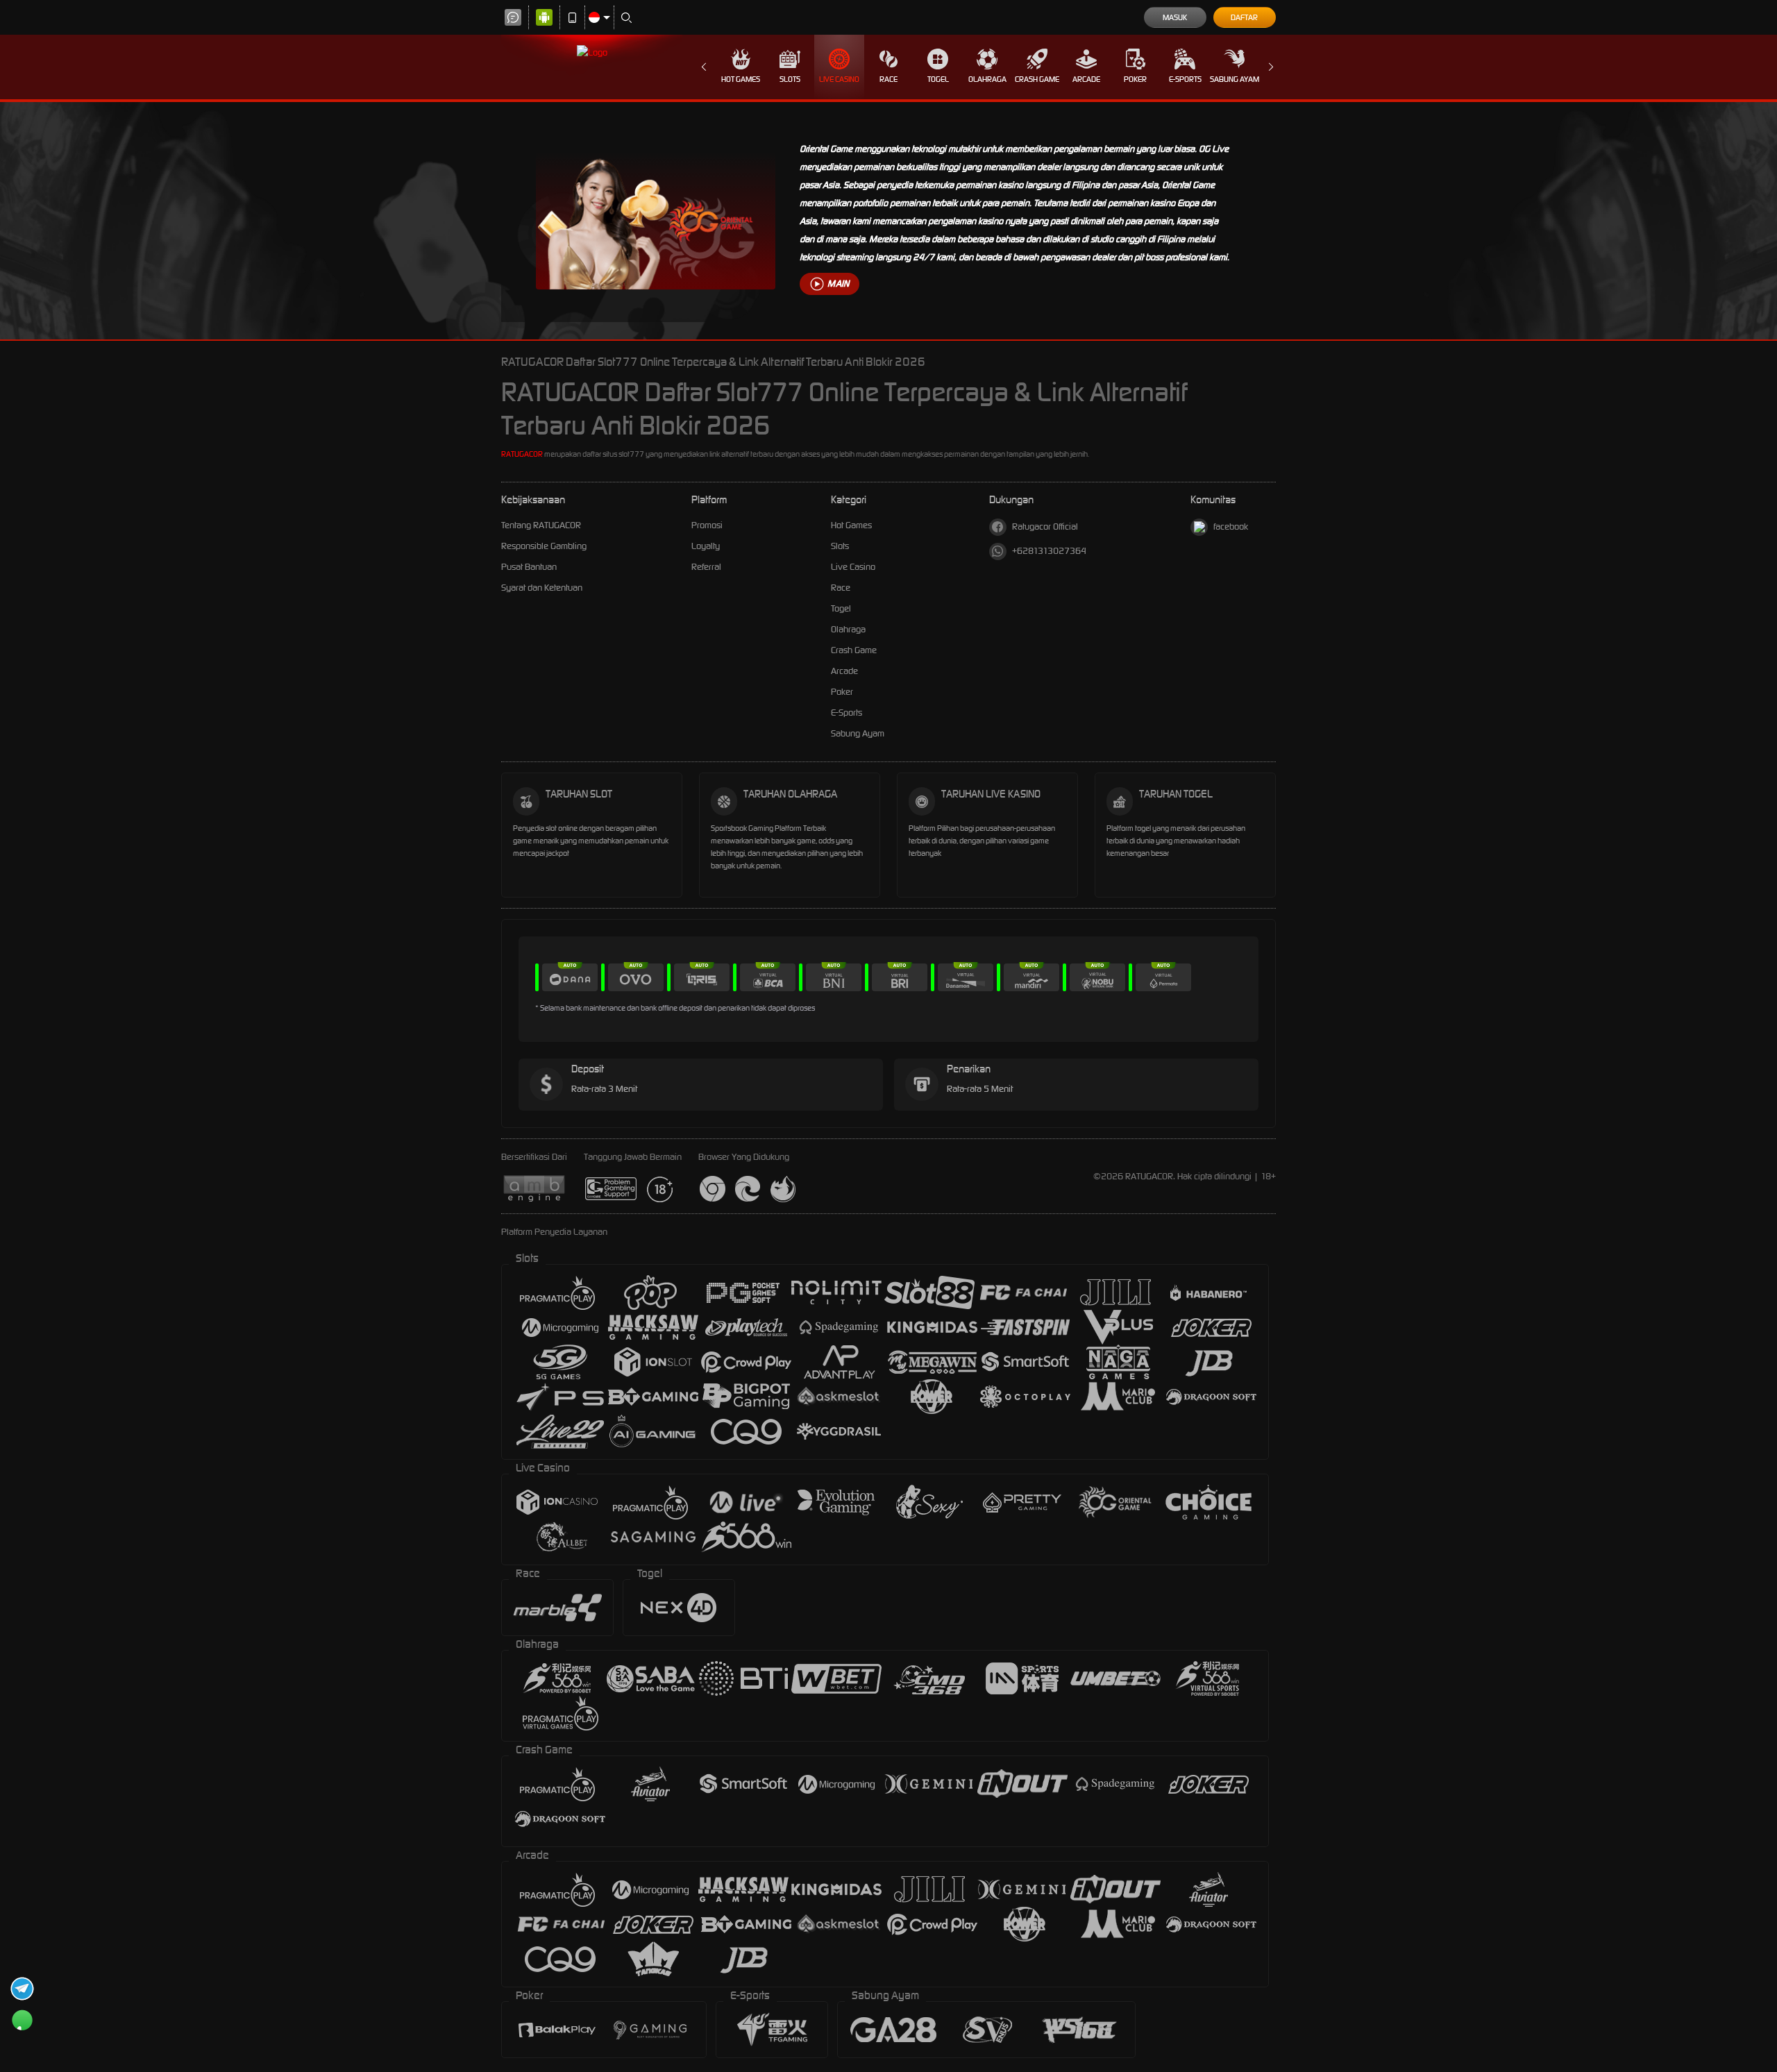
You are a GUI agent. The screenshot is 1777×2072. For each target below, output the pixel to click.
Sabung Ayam (1235, 79)
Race (888, 79)
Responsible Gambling (544, 546)
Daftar (1244, 17)
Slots (790, 79)
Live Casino (839, 79)
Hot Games (741, 79)
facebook (1231, 527)
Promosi (707, 525)
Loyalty (706, 546)
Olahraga (987, 79)
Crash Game (1037, 79)
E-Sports (1185, 79)
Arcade (1086, 79)
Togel (938, 79)
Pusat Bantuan (529, 567)
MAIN (838, 284)
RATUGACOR (522, 454)
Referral (706, 567)
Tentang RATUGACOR (541, 525)
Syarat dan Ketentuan (542, 588)
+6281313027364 (1049, 551)
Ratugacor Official (1045, 527)
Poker (1135, 79)
